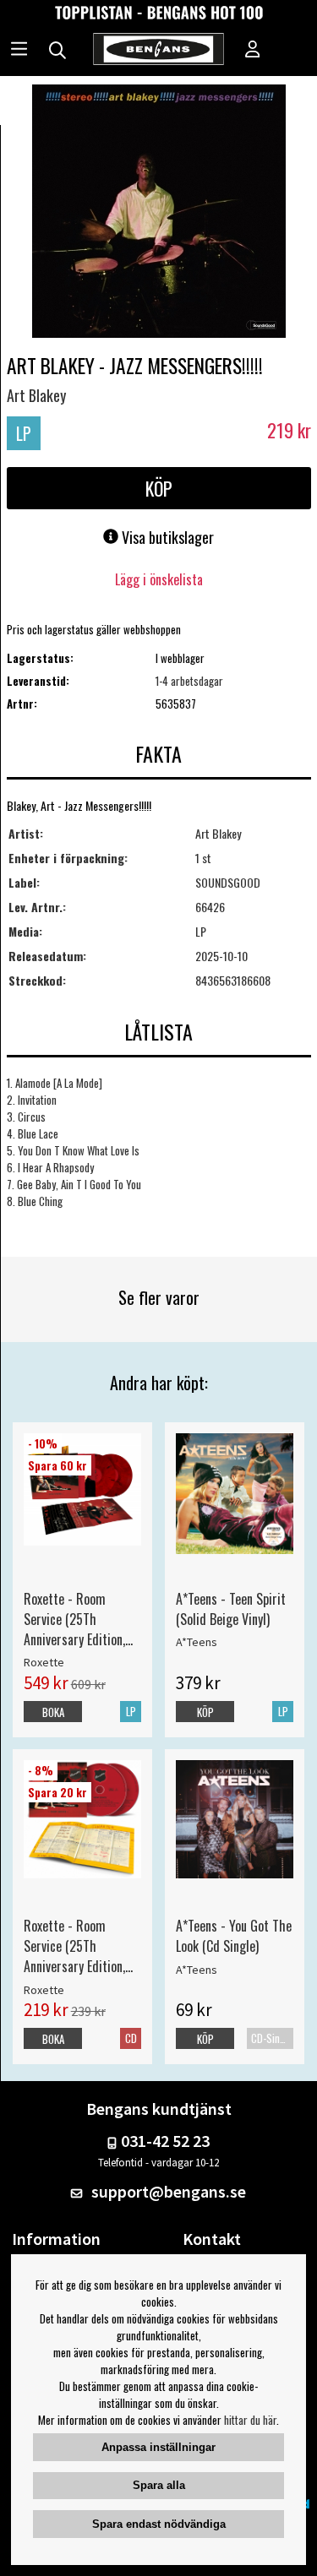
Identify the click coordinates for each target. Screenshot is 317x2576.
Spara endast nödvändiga (159, 2524)
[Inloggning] (253, 51)
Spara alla (159, 2485)
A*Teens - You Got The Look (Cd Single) (234, 1936)
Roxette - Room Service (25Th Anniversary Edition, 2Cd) (74, 1946)
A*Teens (197, 1642)
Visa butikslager (166, 537)
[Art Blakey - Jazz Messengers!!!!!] (159, 213)
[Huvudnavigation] (19, 51)
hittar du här (250, 2420)
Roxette (44, 1662)
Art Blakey (36, 395)
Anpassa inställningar (158, 2447)
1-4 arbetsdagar (189, 681)
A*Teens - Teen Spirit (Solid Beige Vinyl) (231, 1609)
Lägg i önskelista (159, 579)
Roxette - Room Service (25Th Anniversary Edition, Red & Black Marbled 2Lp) (78, 1619)
